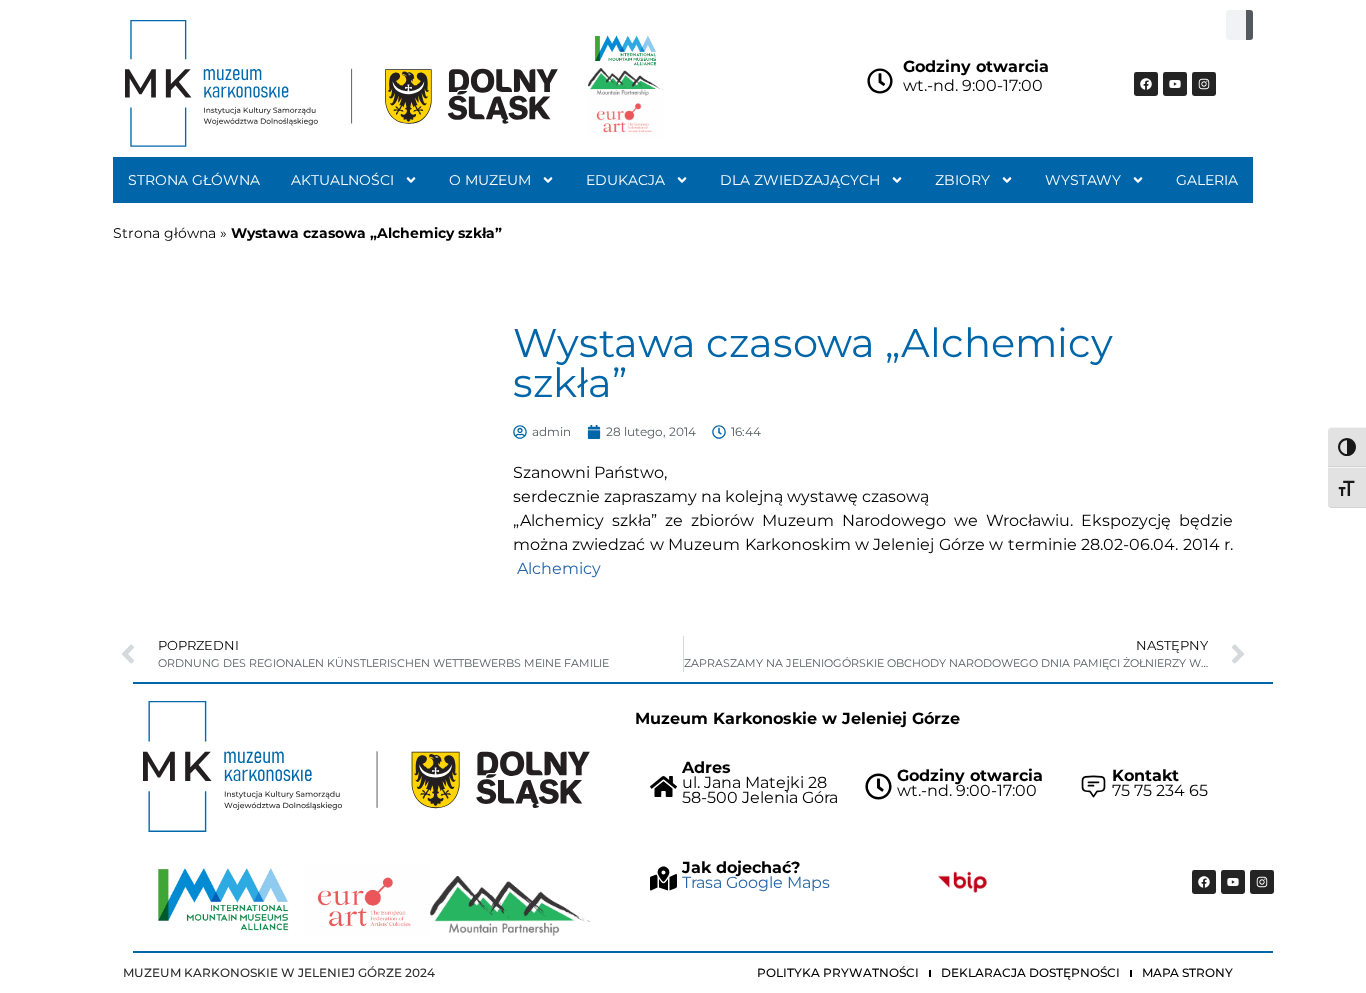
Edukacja (625, 180)
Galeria (1207, 180)
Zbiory (962, 180)
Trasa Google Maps (756, 882)
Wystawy (1083, 180)
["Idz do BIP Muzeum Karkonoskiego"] (962, 882)
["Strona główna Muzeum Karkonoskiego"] (366, 766)
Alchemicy (559, 568)
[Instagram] (1204, 84)
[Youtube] (1175, 84)
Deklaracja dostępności (1030, 972)
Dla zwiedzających (800, 180)
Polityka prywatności (838, 972)
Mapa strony (1187, 972)
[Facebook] (1146, 84)
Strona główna (194, 180)
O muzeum (490, 180)
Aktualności (342, 180)
